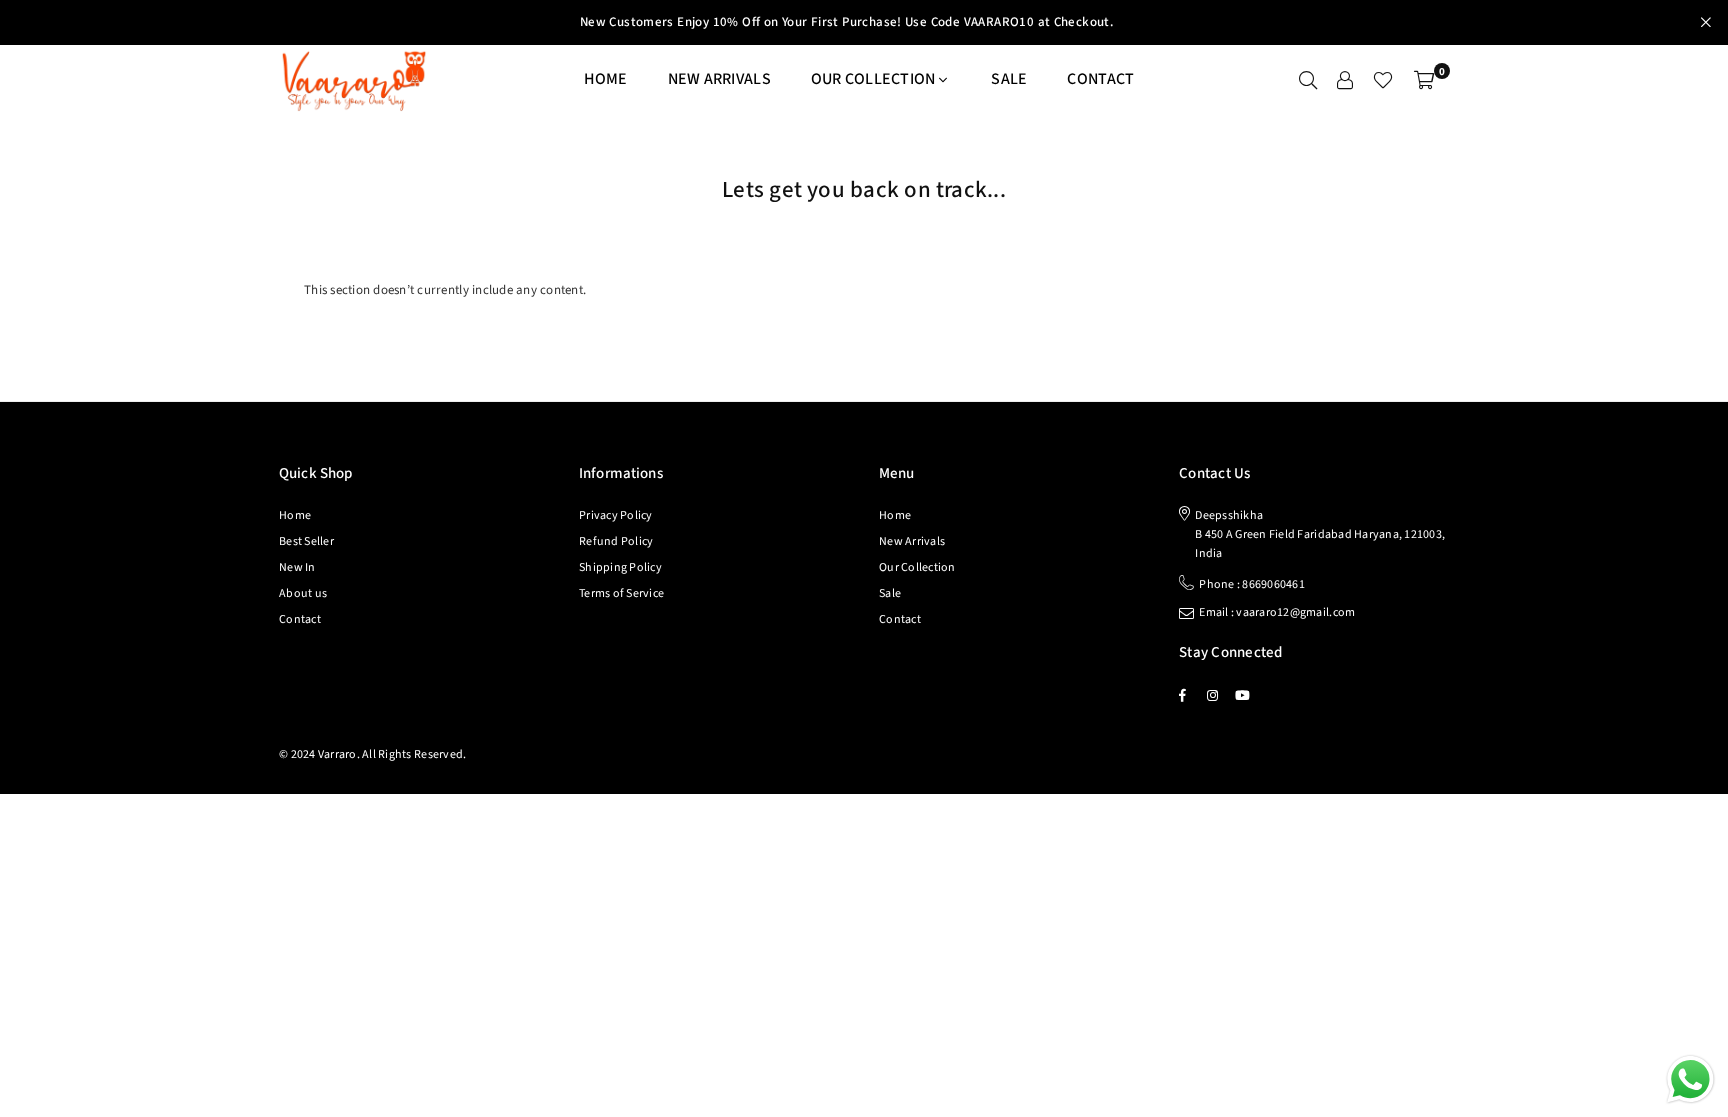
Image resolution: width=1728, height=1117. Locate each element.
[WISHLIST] (1383, 80)
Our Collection (917, 567)
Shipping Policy (620, 567)
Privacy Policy (616, 515)
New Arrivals (719, 79)
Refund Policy (616, 541)
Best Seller (306, 541)
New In (297, 567)
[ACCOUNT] (1345, 80)
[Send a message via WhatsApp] (1690, 1079)
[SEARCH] (1308, 80)
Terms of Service (621, 593)
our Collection (873, 79)
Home (606, 79)
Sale (1009, 79)
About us (303, 593)
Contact (1100, 79)
